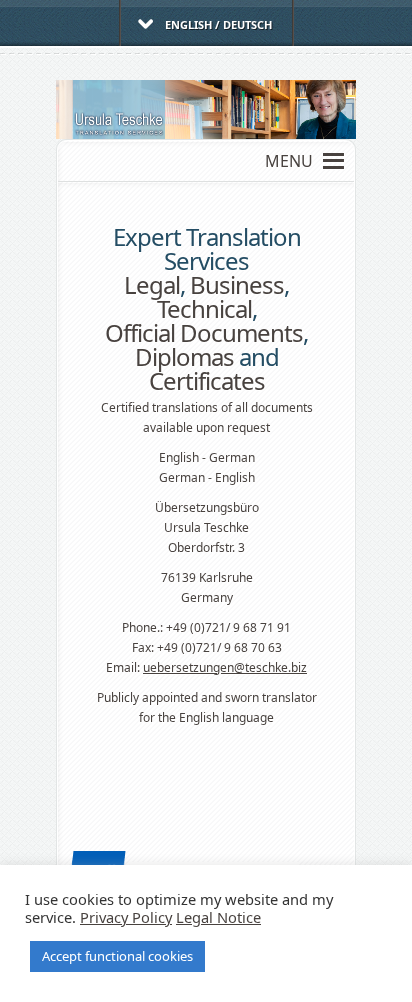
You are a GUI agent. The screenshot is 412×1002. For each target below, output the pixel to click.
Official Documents (204, 332)
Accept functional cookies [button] (117, 956)
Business (237, 284)
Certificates (207, 380)
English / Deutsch (218, 24)
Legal (152, 284)
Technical (204, 308)
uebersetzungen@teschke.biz (225, 667)
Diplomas (184, 356)
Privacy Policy (126, 917)
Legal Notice (218, 917)
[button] (289, 161)
